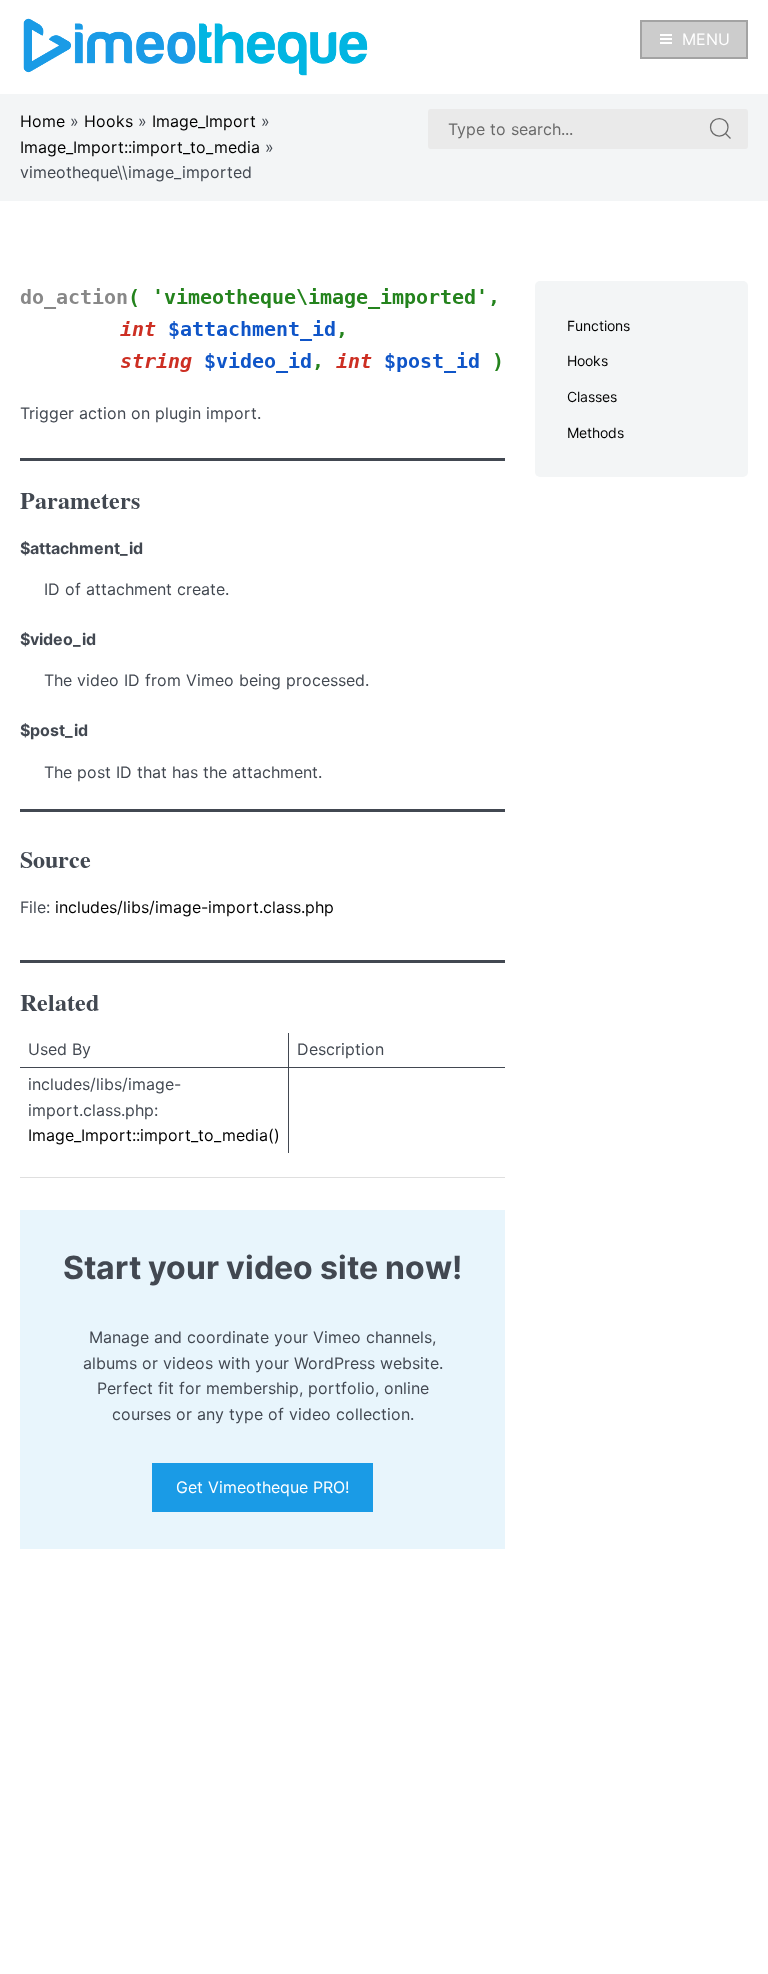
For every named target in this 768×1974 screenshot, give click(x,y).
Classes (592, 396)
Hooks (108, 121)
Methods (595, 432)
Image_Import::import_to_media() (154, 1135)
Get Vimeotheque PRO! (262, 1487)
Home (42, 121)
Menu (706, 39)
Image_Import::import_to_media (140, 147)
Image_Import (204, 121)
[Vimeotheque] (195, 45)
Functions (598, 325)
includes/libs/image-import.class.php (194, 907)
